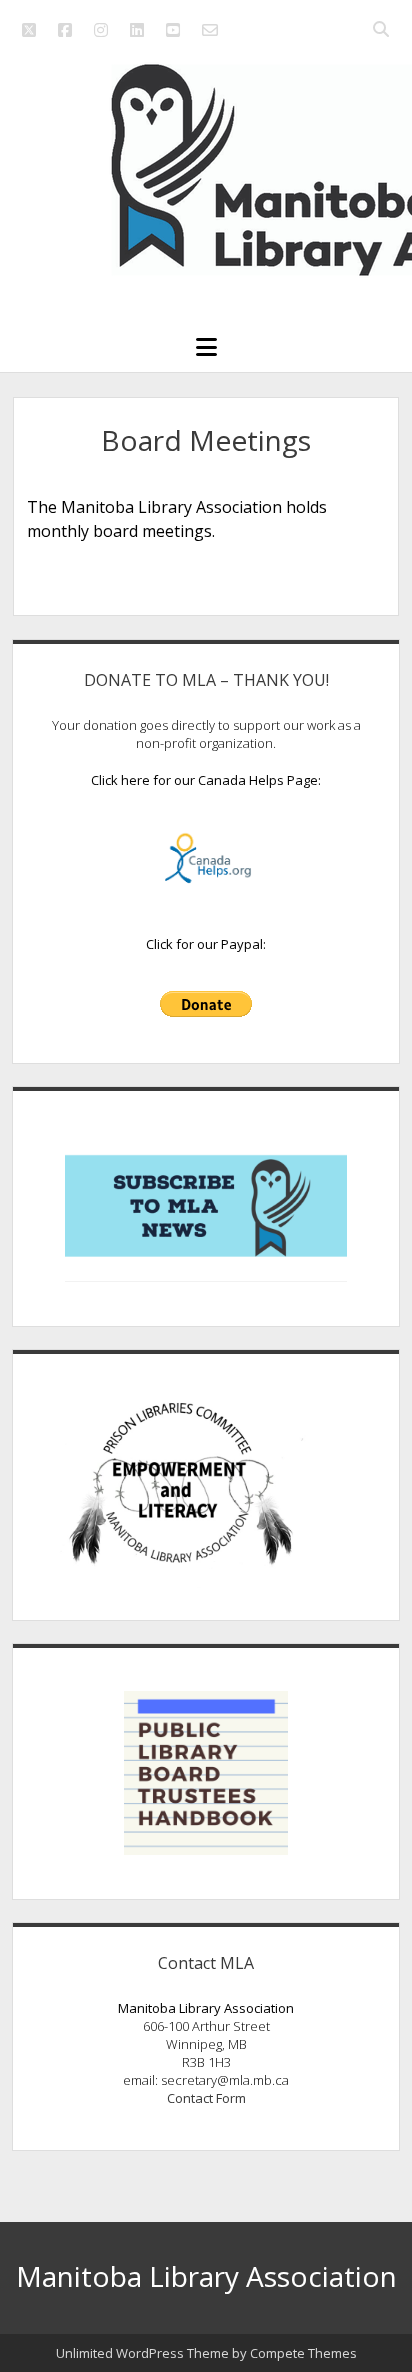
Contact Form (206, 2098)
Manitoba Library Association (206, 2276)
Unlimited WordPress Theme (142, 2353)
